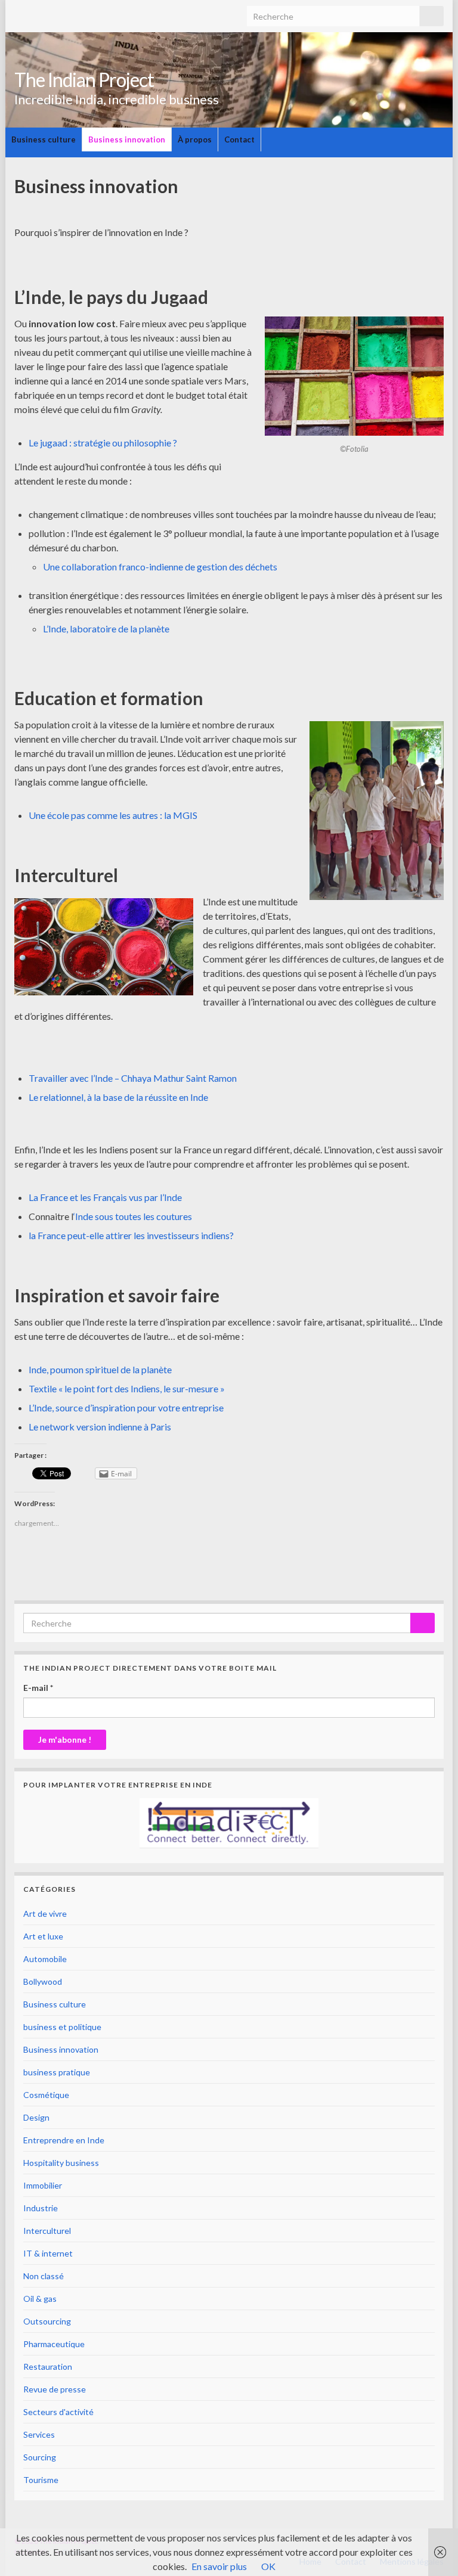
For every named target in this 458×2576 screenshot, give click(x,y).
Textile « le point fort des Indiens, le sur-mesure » (127, 1388)
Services (39, 2434)
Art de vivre (45, 1914)
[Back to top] (431, 2549)
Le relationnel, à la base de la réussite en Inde (118, 1097)
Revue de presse (55, 2389)
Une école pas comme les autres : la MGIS (113, 815)
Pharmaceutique (54, 2344)
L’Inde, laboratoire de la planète (106, 629)
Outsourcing (47, 2321)
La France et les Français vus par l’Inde (105, 1197)
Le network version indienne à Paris (100, 1427)
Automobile (45, 1959)
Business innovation (127, 139)
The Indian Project (84, 80)
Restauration (48, 2366)
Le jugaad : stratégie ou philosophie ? (103, 443)
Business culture (44, 139)
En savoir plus (219, 2566)
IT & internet (48, 2253)
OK (268, 2566)
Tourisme (41, 2480)
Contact (239, 139)
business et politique (62, 2027)
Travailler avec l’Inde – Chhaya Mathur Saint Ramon (133, 1078)
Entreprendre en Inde (64, 2140)
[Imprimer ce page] (437, 205)
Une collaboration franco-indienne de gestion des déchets (160, 567)
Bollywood (43, 1981)
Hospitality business (61, 2163)
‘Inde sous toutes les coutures (133, 1216)
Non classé (44, 2276)
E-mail (38, 1688)
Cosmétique (46, 2095)
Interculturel (47, 2231)
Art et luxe (43, 1936)
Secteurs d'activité (58, 2412)
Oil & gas (40, 2299)
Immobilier (43, 2185)
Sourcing (40, 2457)
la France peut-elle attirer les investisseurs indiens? (131, 1235)
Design (36, 2117)
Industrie (41, 2208)
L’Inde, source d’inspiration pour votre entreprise (126, 1408)
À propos (195, 139)
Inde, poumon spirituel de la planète (100, 1369)
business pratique (57, 2072)
